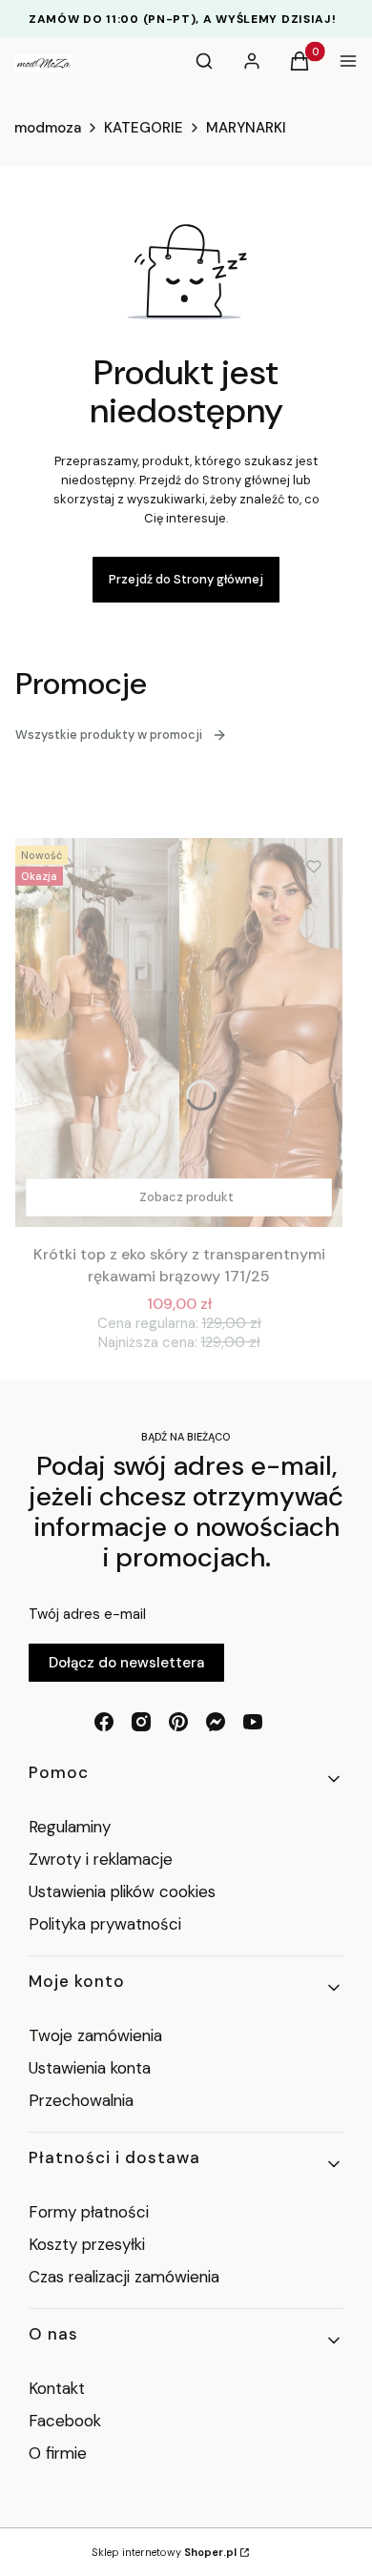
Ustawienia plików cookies (124, 1891)
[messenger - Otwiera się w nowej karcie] (216, 1722)
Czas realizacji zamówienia (124, 2277)
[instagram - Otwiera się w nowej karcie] (141, 1722)
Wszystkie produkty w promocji (109, 735)
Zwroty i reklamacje (101, 1859)
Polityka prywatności (105, 1924)
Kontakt (57, 2388)
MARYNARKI (246, 128)
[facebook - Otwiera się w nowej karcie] (104, 1722)
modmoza (48, 128)
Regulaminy (70, 1827)
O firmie (58, 2453)
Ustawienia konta (90, 2068)
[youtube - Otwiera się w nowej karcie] (253, 1722)
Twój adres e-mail (87, 1614)
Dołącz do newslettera (126, 1663)
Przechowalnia (81, 2100)
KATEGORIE (144, 128)
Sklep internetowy (164, 2552)
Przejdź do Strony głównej (186, 579)
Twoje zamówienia (95, 2035)
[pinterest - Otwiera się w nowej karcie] (178, 1722)
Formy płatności (89, 2212)
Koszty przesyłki (87, 2244)
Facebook (67, 2421)
